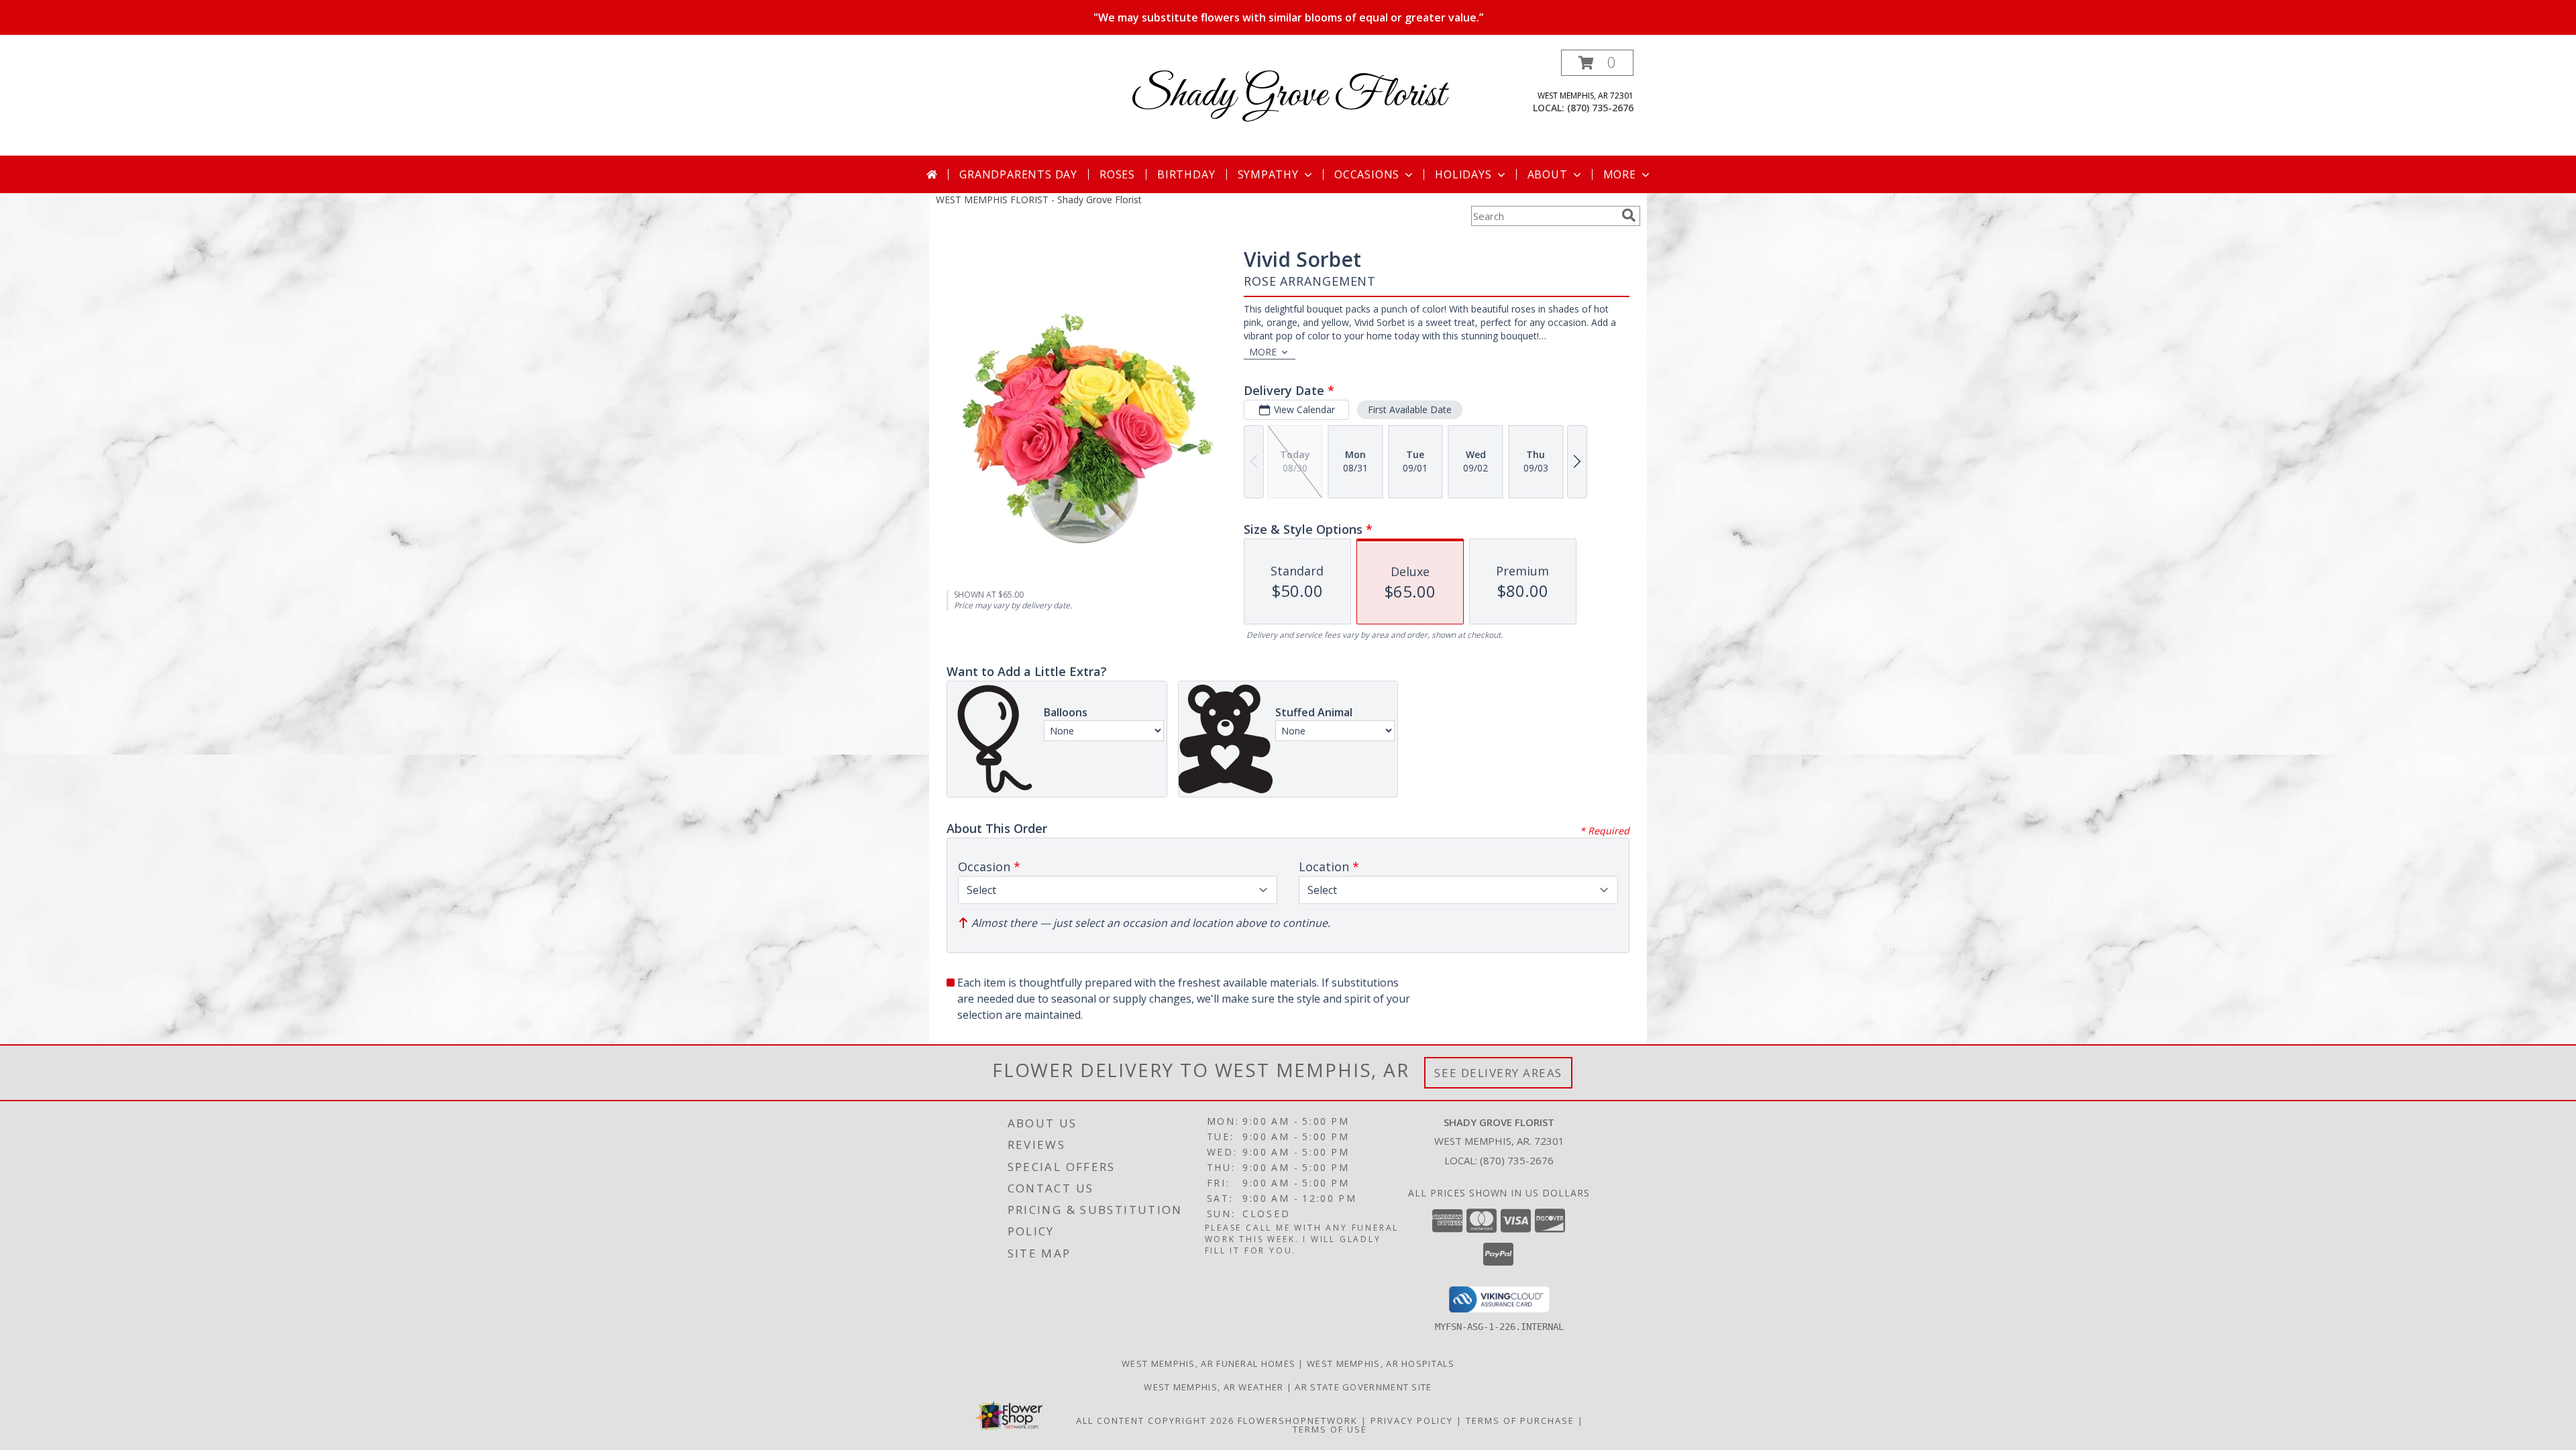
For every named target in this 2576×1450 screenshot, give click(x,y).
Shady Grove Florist (1288, 96)
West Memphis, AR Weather (1214, 1387)
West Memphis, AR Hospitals (1381, 1363)
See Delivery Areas (1498, 1073)
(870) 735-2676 (1600, 108)
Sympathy (1268, 174)
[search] (1629, 215)
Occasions (1367, 174)
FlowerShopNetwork (1298, 1420)
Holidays (1463, 174)
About (1548, 174)
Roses (1117, 174)
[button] (1597, 63)
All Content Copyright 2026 (1155, 1420)
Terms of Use (1330, 1429)
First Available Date (1410, 409)
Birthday (1186, 174)
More (1620, 174)
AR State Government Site (1363, 1387)
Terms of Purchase (1520, 1420)
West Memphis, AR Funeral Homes (1209, 1363)
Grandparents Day (1018, 174)
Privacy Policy (1412, 1420)
